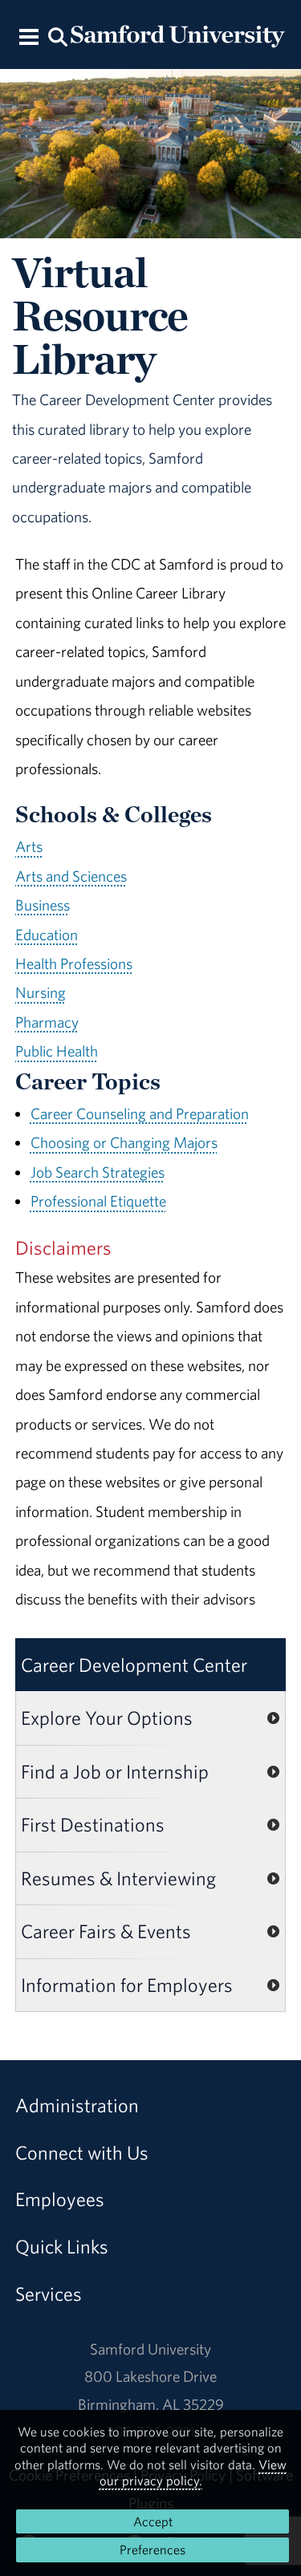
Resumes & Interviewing (118, 1878)
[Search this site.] (59, 36)
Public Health (57, 1051)
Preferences (153, 2550)
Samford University (150, 2349)
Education (47, 935)
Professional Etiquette (98, 1201)
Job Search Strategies (98, 1172)
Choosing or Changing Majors (124, 1142)
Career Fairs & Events (106, 1931)
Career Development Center (134, 1665)
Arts (29, 846)
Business (43, 905)
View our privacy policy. (193, 2473)
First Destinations (93, 1824)
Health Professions (74, 963)
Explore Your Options (107, 1718)
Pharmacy (47, 1022)
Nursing (41, 992)
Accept (153, 2521)
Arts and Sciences (71, 876)
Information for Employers (127, 1985)
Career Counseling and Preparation (140, 1114)
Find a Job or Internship (115, 1771)
